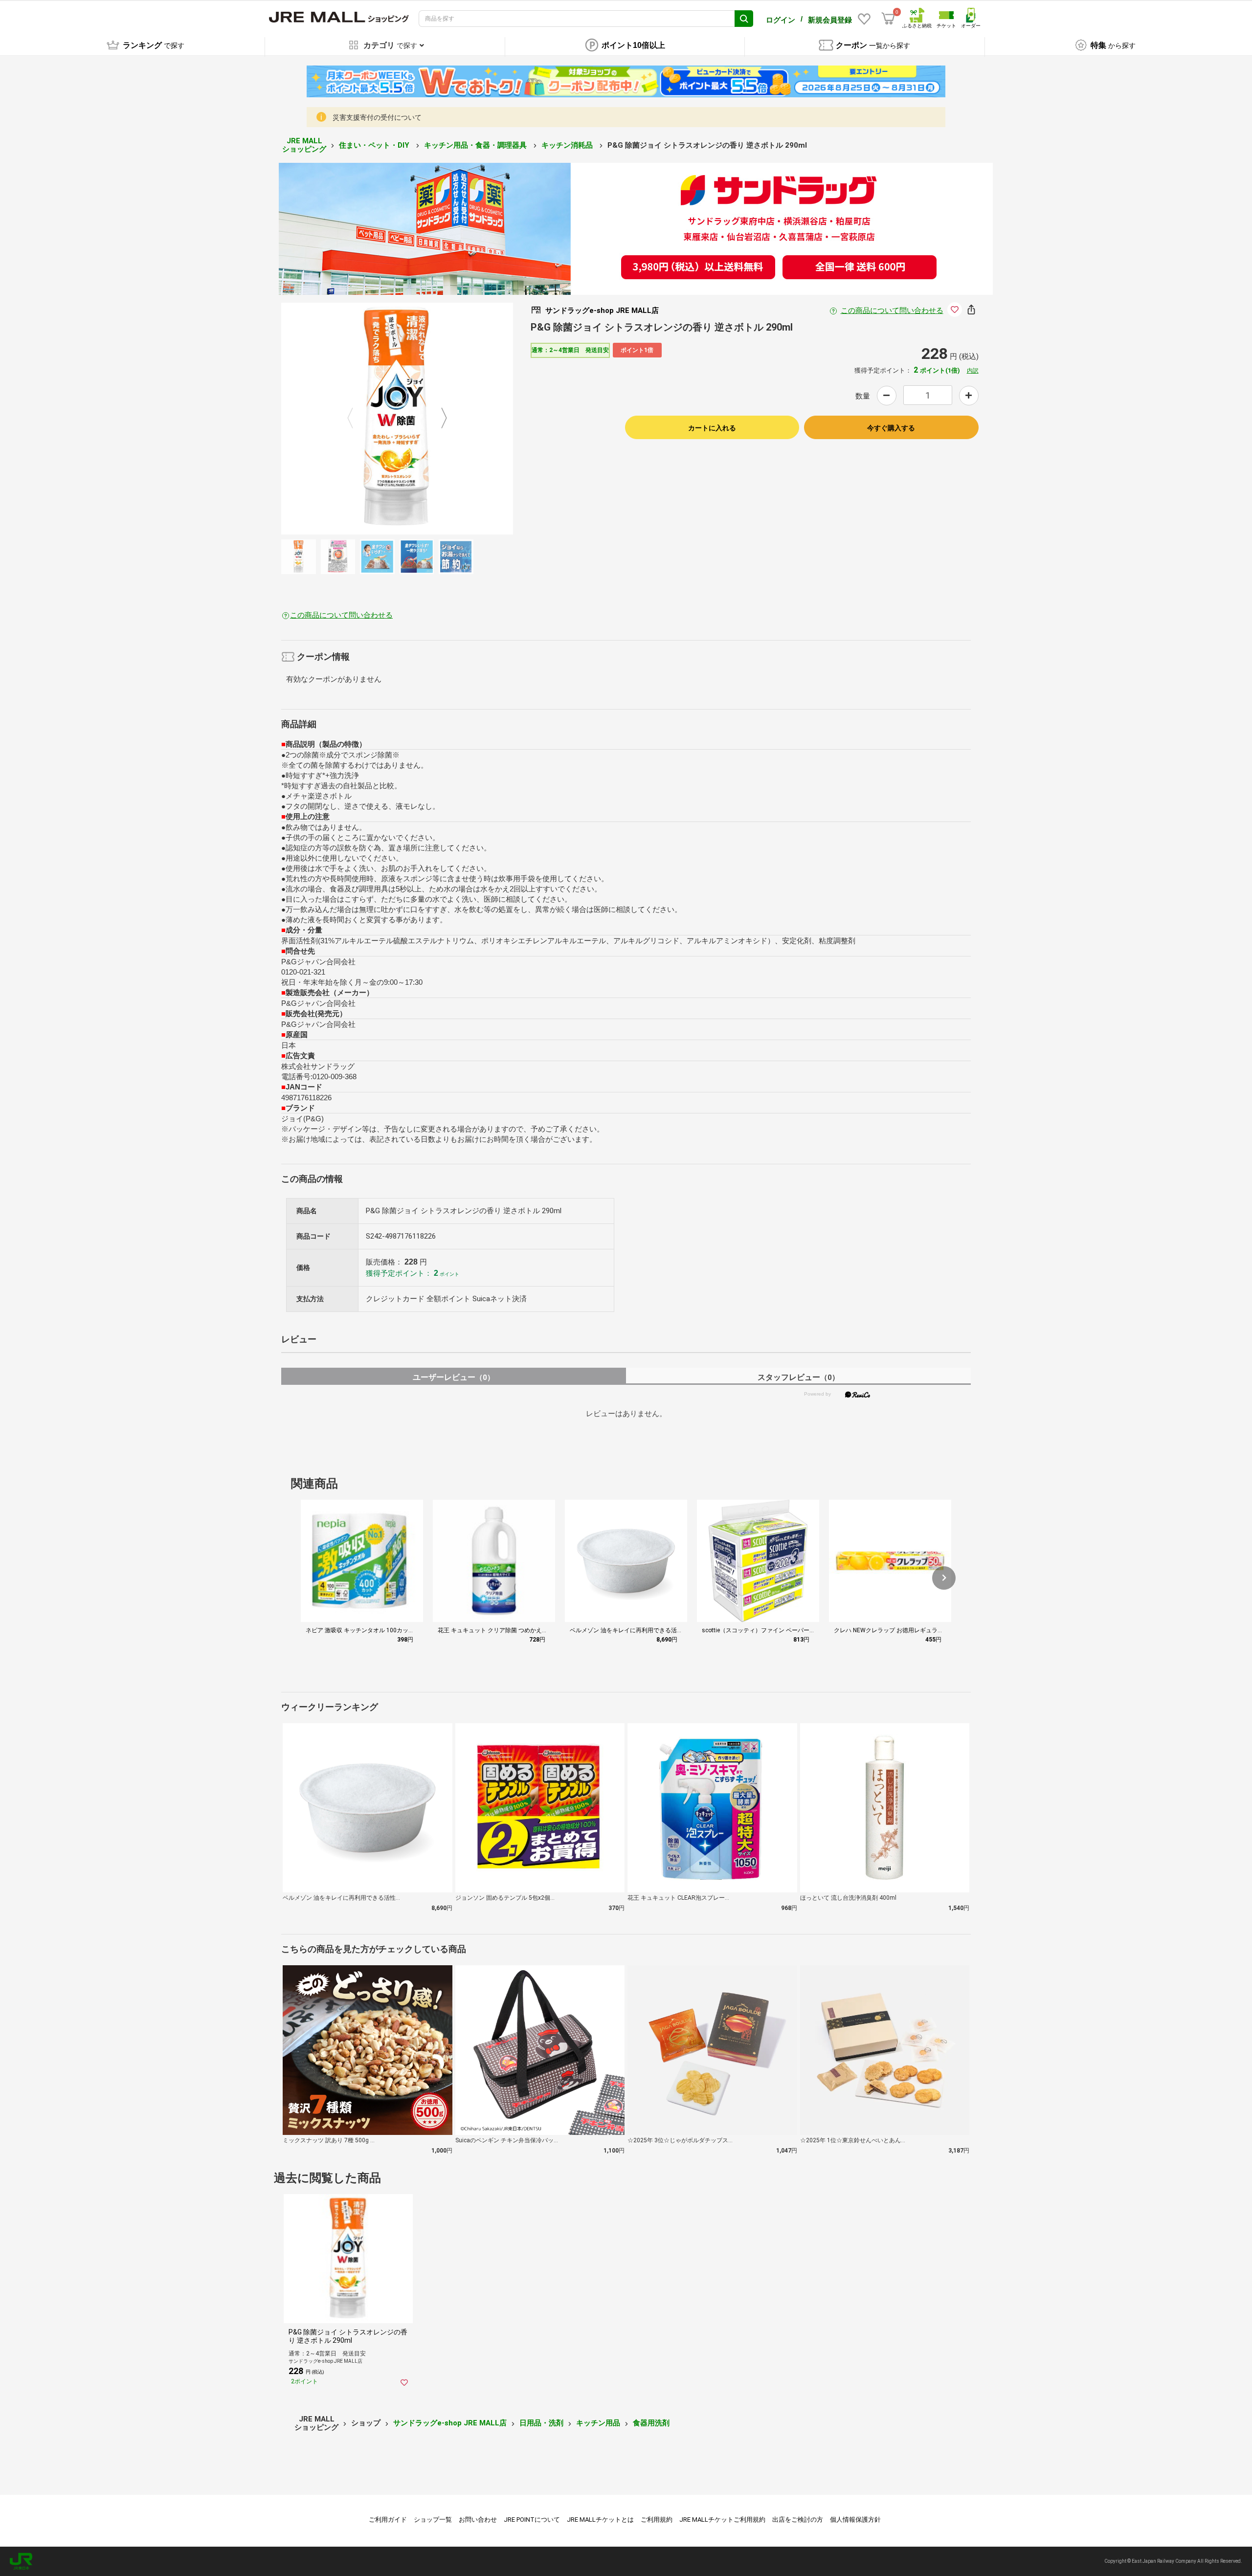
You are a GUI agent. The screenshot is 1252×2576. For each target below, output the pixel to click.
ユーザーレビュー (454, 1377)
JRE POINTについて (532, 2520)
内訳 (973, 371)
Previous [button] (356, 419)
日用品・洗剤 (541, 2423)
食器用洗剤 (651, 2423)
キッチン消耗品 (568, 145)
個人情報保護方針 (855, 2520)
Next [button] (438, 419)
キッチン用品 (598, 2423)
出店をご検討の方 (798, 2520)
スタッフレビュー (798, 1377)
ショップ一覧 (433, 2520)
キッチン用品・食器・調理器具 (476, 145)
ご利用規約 (657, 2520)
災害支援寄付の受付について (377, 117)
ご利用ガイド (388, 2520)
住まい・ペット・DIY (375, 145)
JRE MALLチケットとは (600, 2520)
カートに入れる (712, 428)
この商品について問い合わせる (892, 311)
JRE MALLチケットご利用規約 (722, 2520)
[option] (397, 419)
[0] (888, 19)
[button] (944, 1578)
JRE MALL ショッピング (304, 145)
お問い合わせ (478, 2520)
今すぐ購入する (891, 428)
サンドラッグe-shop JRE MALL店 (450, 2423)
